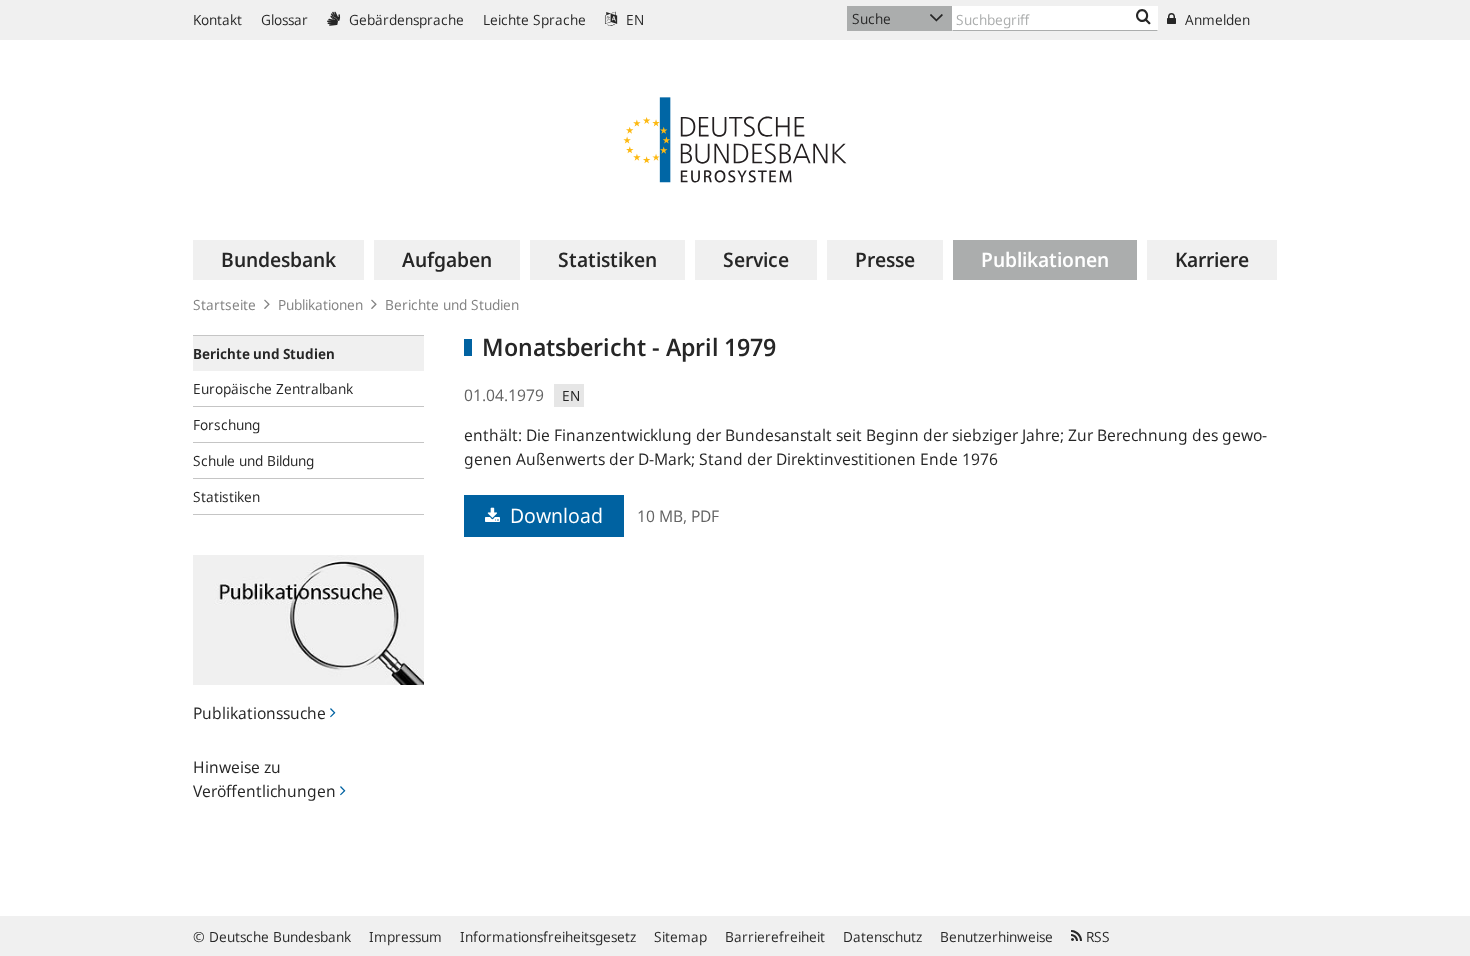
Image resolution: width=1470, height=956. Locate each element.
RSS (1096, 936)
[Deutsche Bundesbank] (735, 138)
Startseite (224, 304)
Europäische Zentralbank (273, 388)
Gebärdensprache (404, 19)
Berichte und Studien (452, 304)
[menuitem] (278, 260)
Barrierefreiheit (775, 936)
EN (633, 19)
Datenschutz (882, 936)
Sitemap (680, 936)
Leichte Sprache (534, 19)
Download (554, 515)
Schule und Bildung (253, 460)
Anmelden (1215, 19)
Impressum (405, 936)
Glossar (284, 19)
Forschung (226, 424)
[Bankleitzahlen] (1143, 18)
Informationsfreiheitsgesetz (548, 936)
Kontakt (217, 19)
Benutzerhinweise (996, 936)
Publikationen (320, 304)
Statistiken (226, 496)
